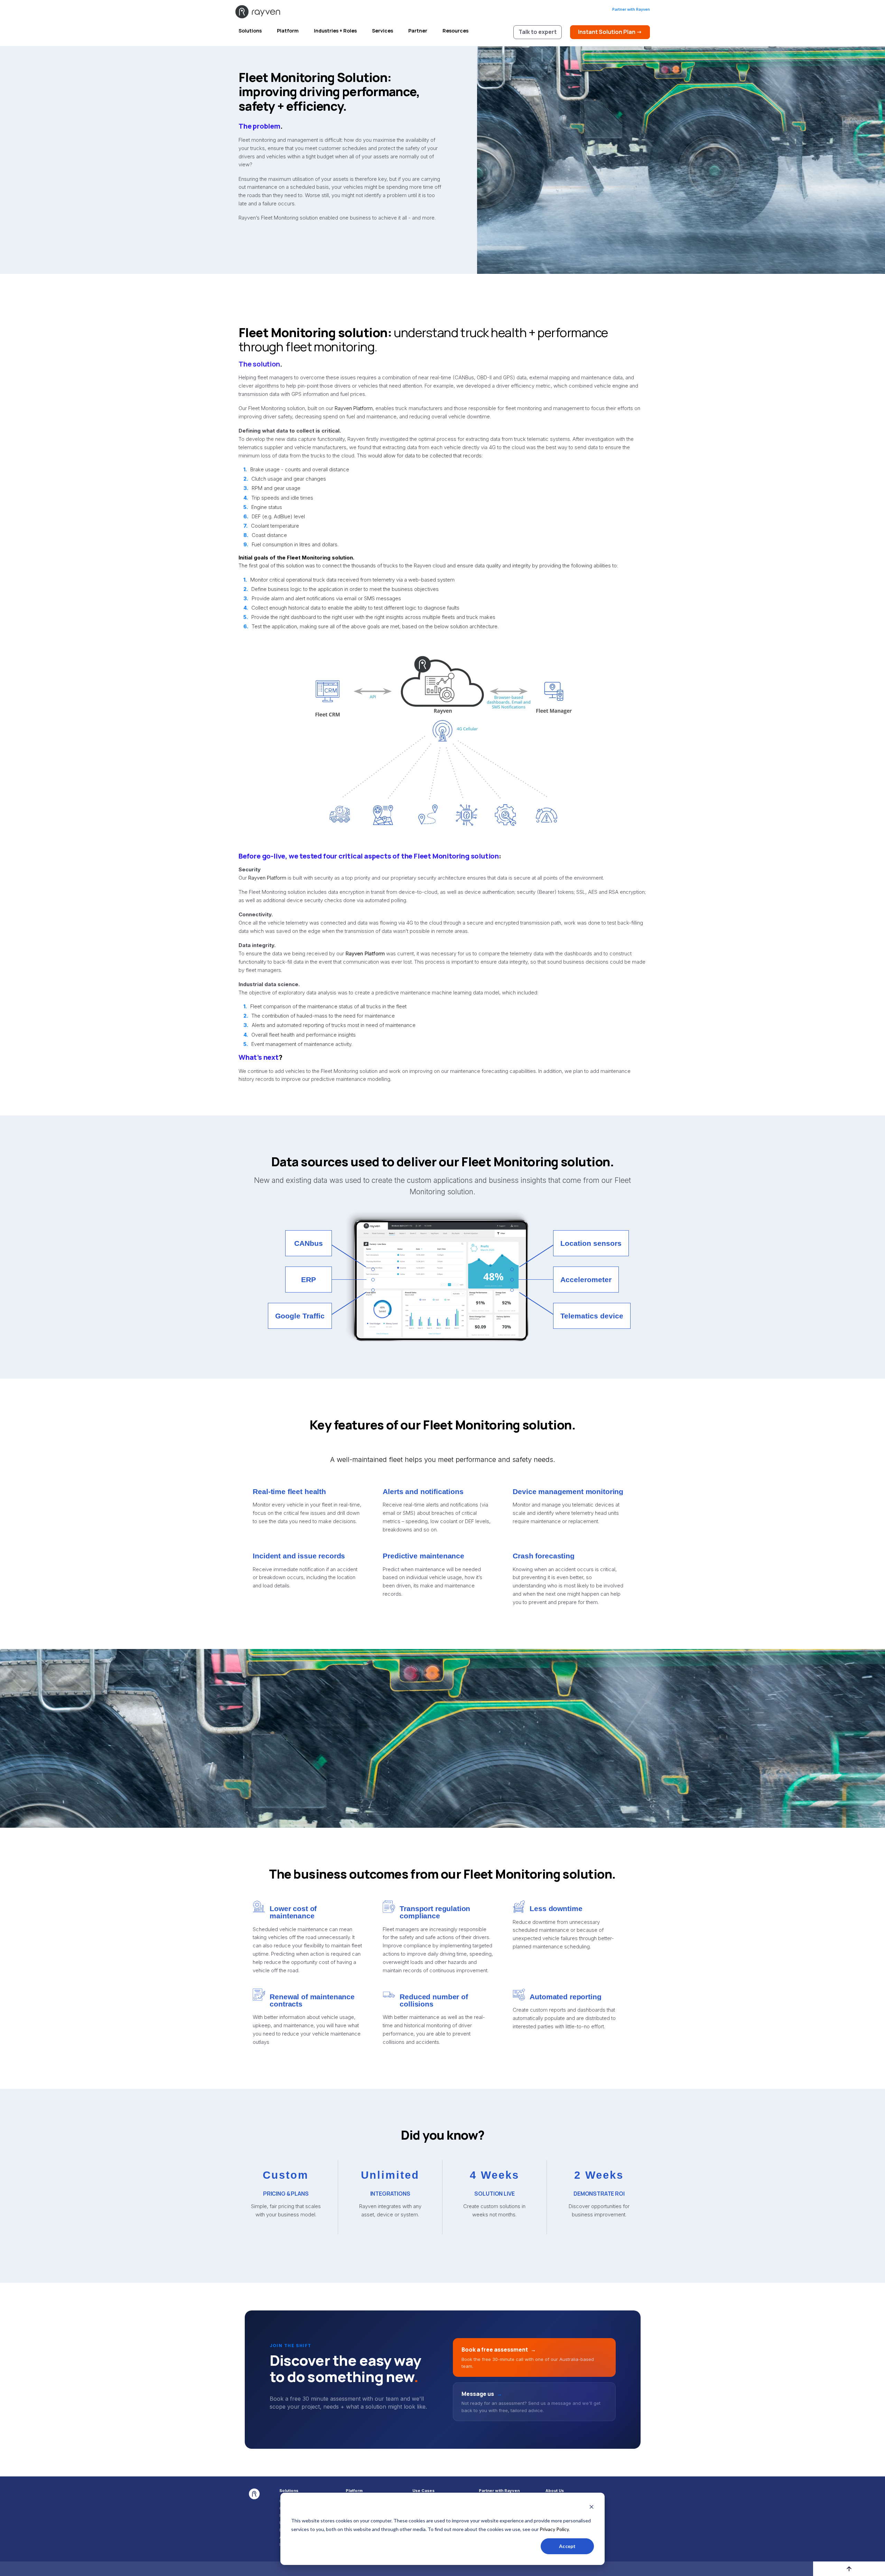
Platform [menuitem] (354, 2491)
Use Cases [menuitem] (423, 2491)
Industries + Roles (335, 31)
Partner (418, 31)
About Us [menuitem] (555, 2491)
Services (383, 31)
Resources (455, 31)
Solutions (250, 31)
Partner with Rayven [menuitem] (499, 2491)
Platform (288, 31)
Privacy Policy (554, 2529)
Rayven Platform (354, 408)
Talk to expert (538, 32)
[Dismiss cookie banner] (591, 2508)
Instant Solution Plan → (610, 32)
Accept (567, 2546)
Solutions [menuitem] (289, 2491)
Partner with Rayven (631, 9)
